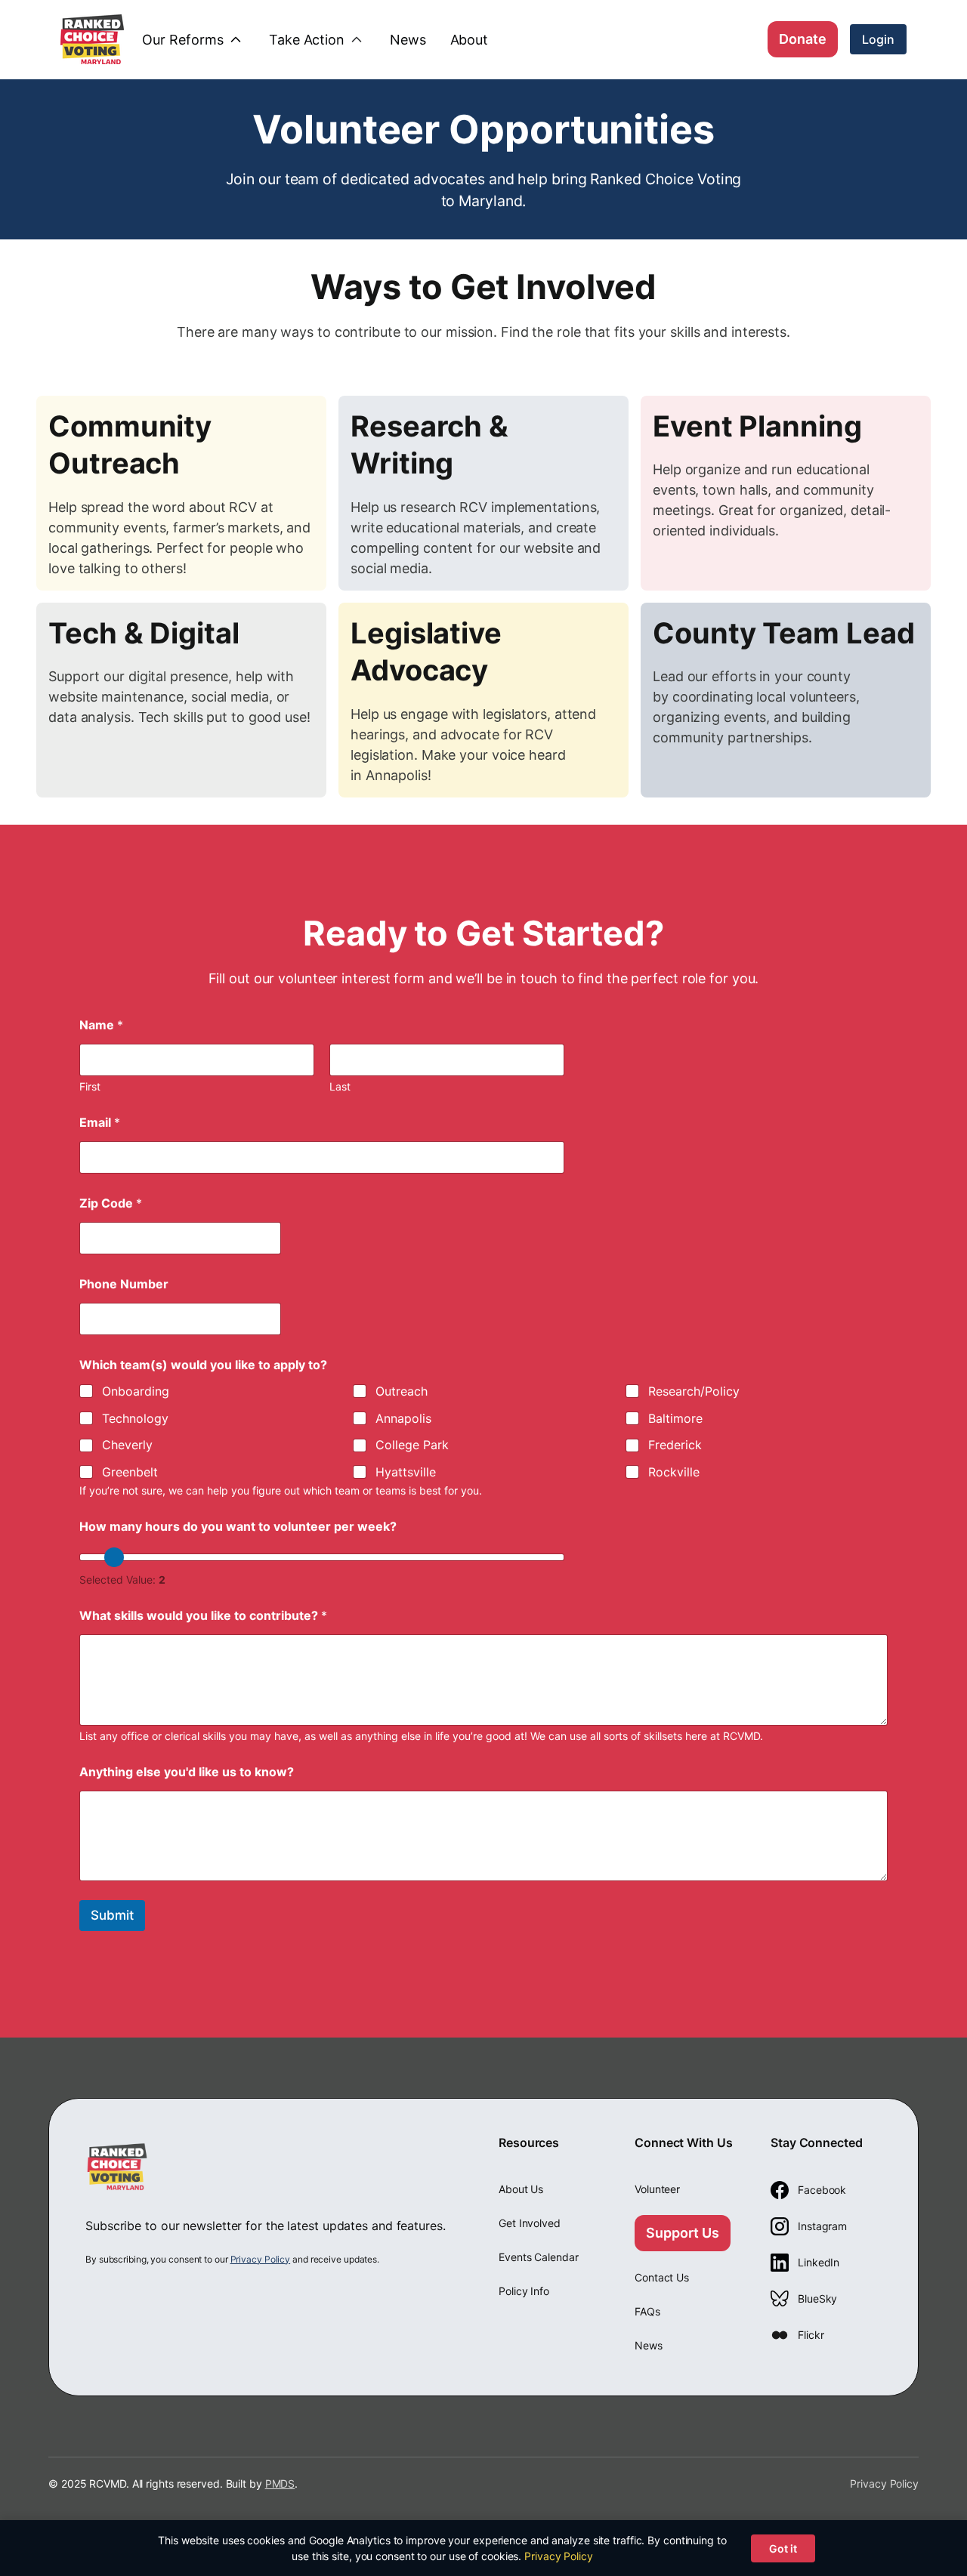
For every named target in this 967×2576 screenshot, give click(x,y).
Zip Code (111, 1203)
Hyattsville (406, 1472)
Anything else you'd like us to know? (187, 1772)
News (649, 2345)
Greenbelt (130, 1472)
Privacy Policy (261, 2259)
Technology (135, 1418)
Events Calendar (539, 2257)
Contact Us (662, 2277)
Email (100, 1123)
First (90, 1086)
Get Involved (530, 2223)
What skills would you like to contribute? (203, 1616)
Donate (803, 39)
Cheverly (127, 1445)
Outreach (402, 1391)
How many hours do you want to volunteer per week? (238, 1527)
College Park (412, 1445)
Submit (112, 1915)
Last (340, 1086)
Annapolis (403, 1418)
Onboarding (136, 1391)
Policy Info (524, 2291)
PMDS (280, 2483)
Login (878, 39)
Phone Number (124, 1284)
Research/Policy (694, 1391)
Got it (783, 2548)
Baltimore (675, 1418)
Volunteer (657, 2189)
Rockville (674, 1472)
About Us (521, 2189)
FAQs (647, 2311)
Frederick (675, 1445)
